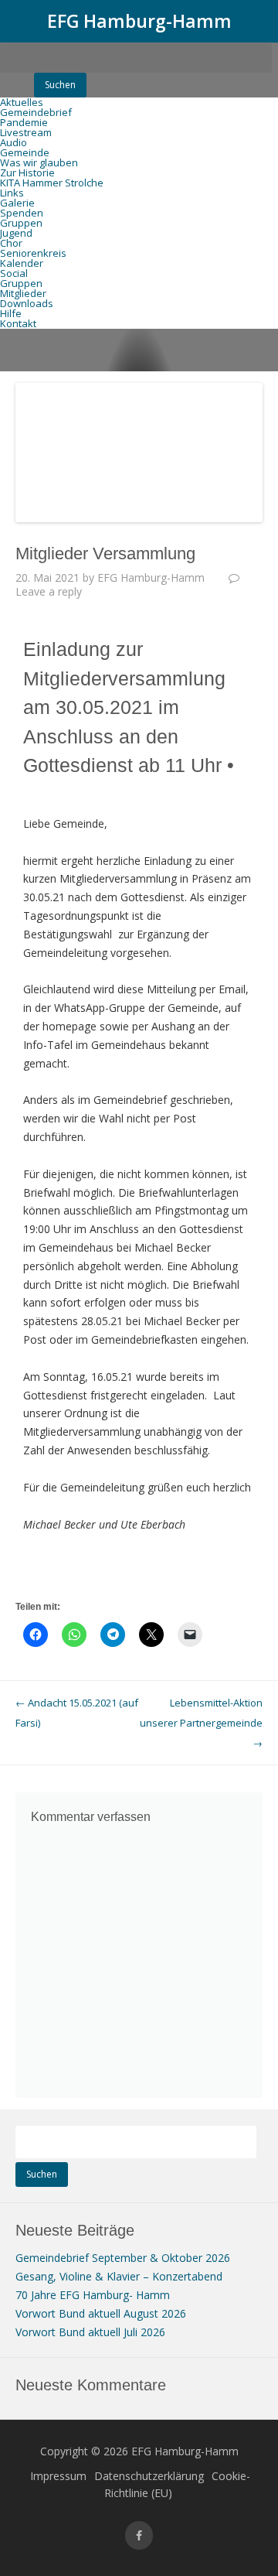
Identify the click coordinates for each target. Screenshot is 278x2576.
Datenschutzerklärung (149, 2476)
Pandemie (24, 122)
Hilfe (11, 313)
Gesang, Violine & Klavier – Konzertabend (119, 2276)
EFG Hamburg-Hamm (139, 21)
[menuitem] (139, 69)
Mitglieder (23, 293)
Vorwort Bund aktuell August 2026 (101, 2313)
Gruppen (21, 223)
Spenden (22, 213)
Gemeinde (25, 152)
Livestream (26, 132)
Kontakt (18, 323)
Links (12, 193)
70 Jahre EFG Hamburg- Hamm (93, 2295)
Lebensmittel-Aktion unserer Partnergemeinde (201, 1723)
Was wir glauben (39, 162)
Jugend (16, 233)
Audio (14, 142)
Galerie (17, 203)
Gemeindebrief (36, 112)
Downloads (27, 303)
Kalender (22, 263)
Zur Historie (27, 173)
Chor (11, 243)
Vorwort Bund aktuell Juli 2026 (90, 2332)
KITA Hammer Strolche (52, 183)
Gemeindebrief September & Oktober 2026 (123, 2258)
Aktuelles (22, 102)
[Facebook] (139, 2535)
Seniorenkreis (33, 253)
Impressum (58, 2476)
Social (14, 273)
